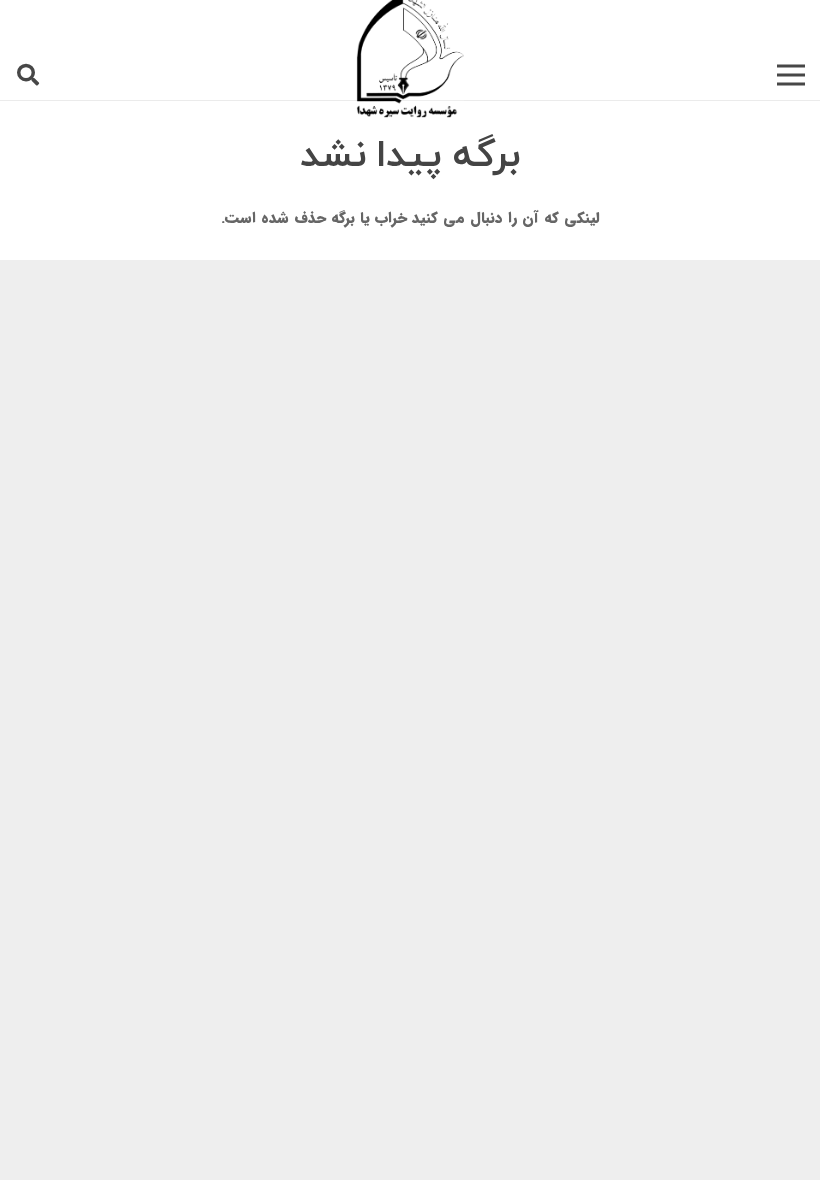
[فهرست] (791, 75)
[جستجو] (28, 75)
